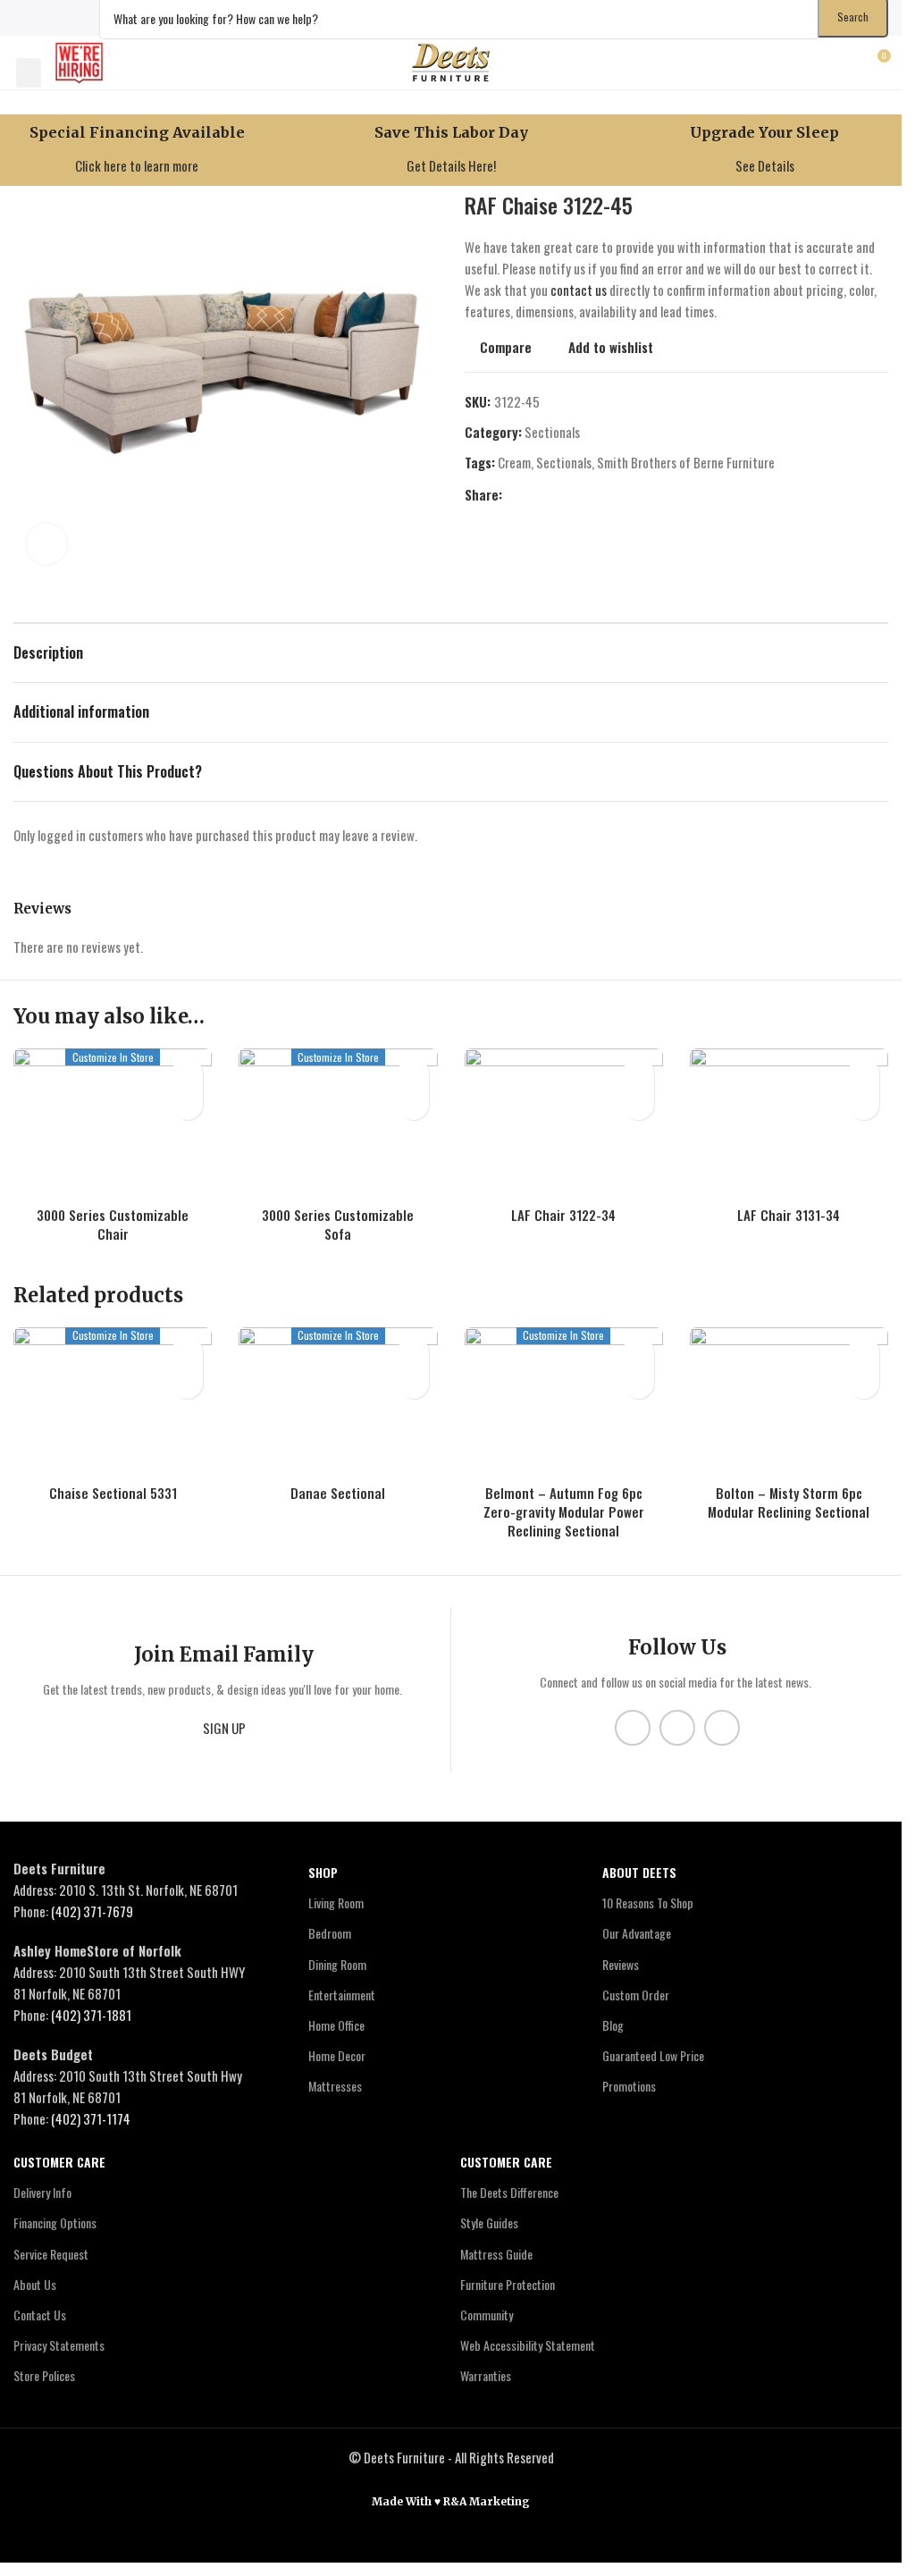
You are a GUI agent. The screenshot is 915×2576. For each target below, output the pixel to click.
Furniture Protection (508, 2284)
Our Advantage (637, 1934)
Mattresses (335, 2087)
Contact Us (40, 2315)
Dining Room (337, 1964)
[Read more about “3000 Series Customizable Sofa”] (413, 1104)
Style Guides (489, 2223)
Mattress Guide (496, 2254)
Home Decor (337, 2056)
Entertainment (342, 1995)
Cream (514, 462)
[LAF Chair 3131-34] (789, 1123)
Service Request (51, 2254)
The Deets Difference (509, 2193)
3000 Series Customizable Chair (113, 1224)
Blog (613, 2025)
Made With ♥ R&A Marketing (451, 2501)
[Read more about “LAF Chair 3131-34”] (864, 1104)
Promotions (629, 2087)
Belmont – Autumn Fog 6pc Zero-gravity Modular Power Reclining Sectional (564, 1511)
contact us (579, 290)
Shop (323, 1872)
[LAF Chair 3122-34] (564, 1123)
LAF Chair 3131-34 (789, 1215)
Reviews (621, 1964)
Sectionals (552, 432)
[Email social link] (556, 494)
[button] (29, 73)
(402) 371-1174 (91, 2118)
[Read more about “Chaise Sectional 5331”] (187, 1383)
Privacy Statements (59, 2346)
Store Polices (44, 2376)
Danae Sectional (338, 1493)
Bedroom (330, 1934)
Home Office (336, 2025)
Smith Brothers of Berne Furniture (686, 462)
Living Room (336, 1903)
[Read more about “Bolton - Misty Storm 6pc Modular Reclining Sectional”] (864, 1383)
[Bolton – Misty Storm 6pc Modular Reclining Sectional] (789, 1402)
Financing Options (55, 2223)
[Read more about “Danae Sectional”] (413, 1383)
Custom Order (636, 1995)
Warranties (486, 2376)
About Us (35, 2284)
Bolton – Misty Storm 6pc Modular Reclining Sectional (789, 1502)
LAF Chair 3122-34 (563, 1215)
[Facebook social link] (25, 17)
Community (487, 2315)
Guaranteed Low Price (653, 2056)
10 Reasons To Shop (648, 1903)
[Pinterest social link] (577, 494)
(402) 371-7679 (92, 1911)
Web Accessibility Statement (528, 2346)
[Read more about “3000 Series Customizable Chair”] (187, 1104)
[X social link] (47, 17)
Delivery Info (42, 2193)
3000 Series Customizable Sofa (338, 1224)
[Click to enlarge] (47, 544)
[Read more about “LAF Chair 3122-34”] (638, 1104)
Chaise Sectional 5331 (113, 1493)
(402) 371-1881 (91, 2015)
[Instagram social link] (70, 17)
